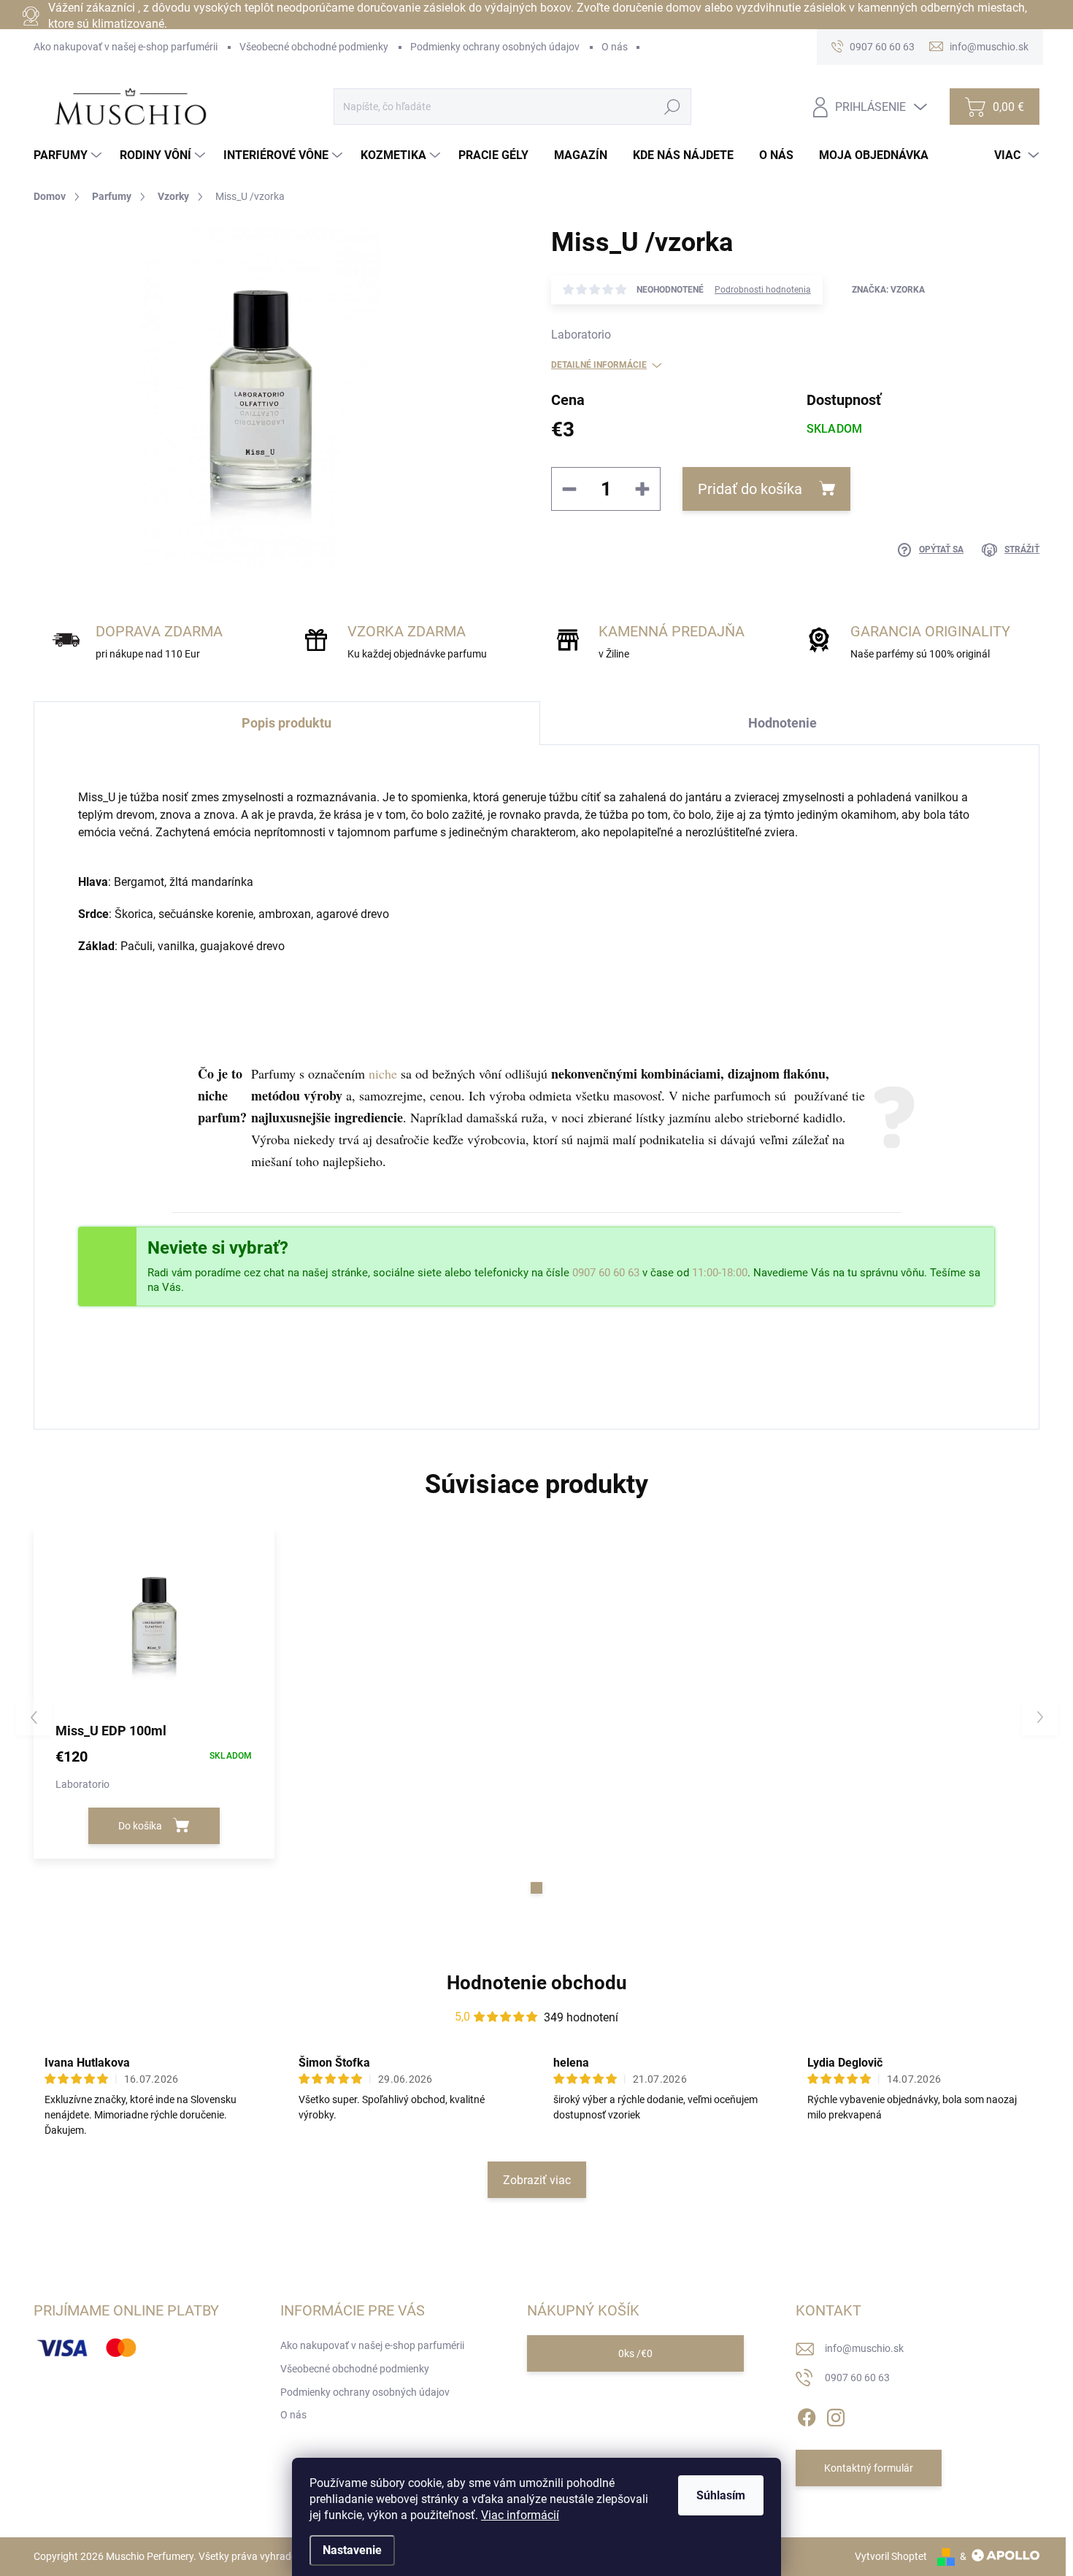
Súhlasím (721, 2495)
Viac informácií (520, 2515)
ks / (635, 2353)
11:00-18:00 (720, 1273)
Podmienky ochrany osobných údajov (495, 47)
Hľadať (673, 107)
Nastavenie (352, 2550)
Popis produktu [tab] (286, 723)
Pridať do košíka (750, 489)
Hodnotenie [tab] (782, 723)
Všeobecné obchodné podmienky (314, 47)
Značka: (888, 290)
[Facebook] (807, 2415)
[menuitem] (69, 155)
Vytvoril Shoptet (891, 2556)
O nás (615, 47)
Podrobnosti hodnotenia (763, 290)
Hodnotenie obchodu (537, 1983)
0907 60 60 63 (606, 1273)
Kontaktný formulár (869, 2468)
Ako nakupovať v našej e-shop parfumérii (126, 47)
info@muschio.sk (864, 2348)
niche (383, 1073)
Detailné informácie (599, 365)
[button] (536, 1888)
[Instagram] (836, 2415)
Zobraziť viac (537, 2180)
